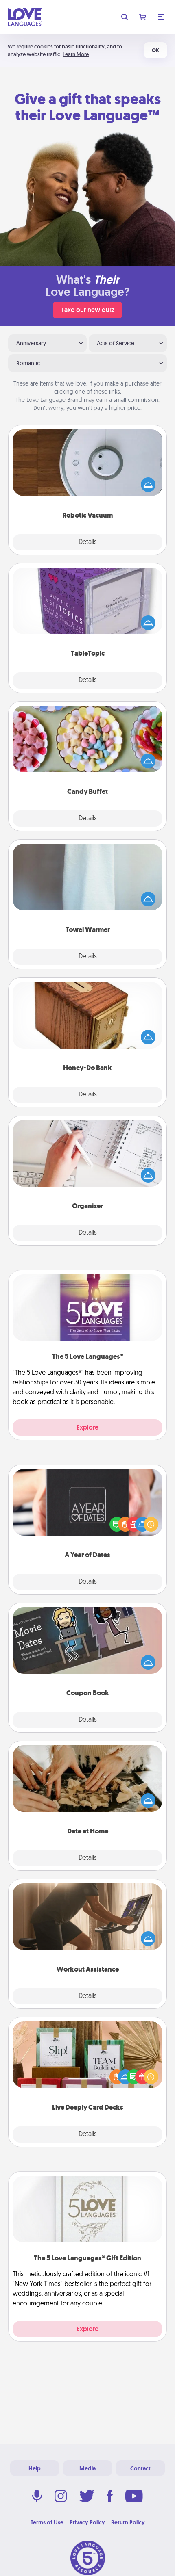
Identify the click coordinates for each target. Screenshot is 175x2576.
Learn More (76, 54)
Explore (87, 1427)
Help (35, 2468)
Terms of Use (47, 2522)
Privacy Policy (87, 2522)
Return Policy (128, 2522)
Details (88, 542)
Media (87, 2468)
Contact (140, 2468)
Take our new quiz (87, 310)
